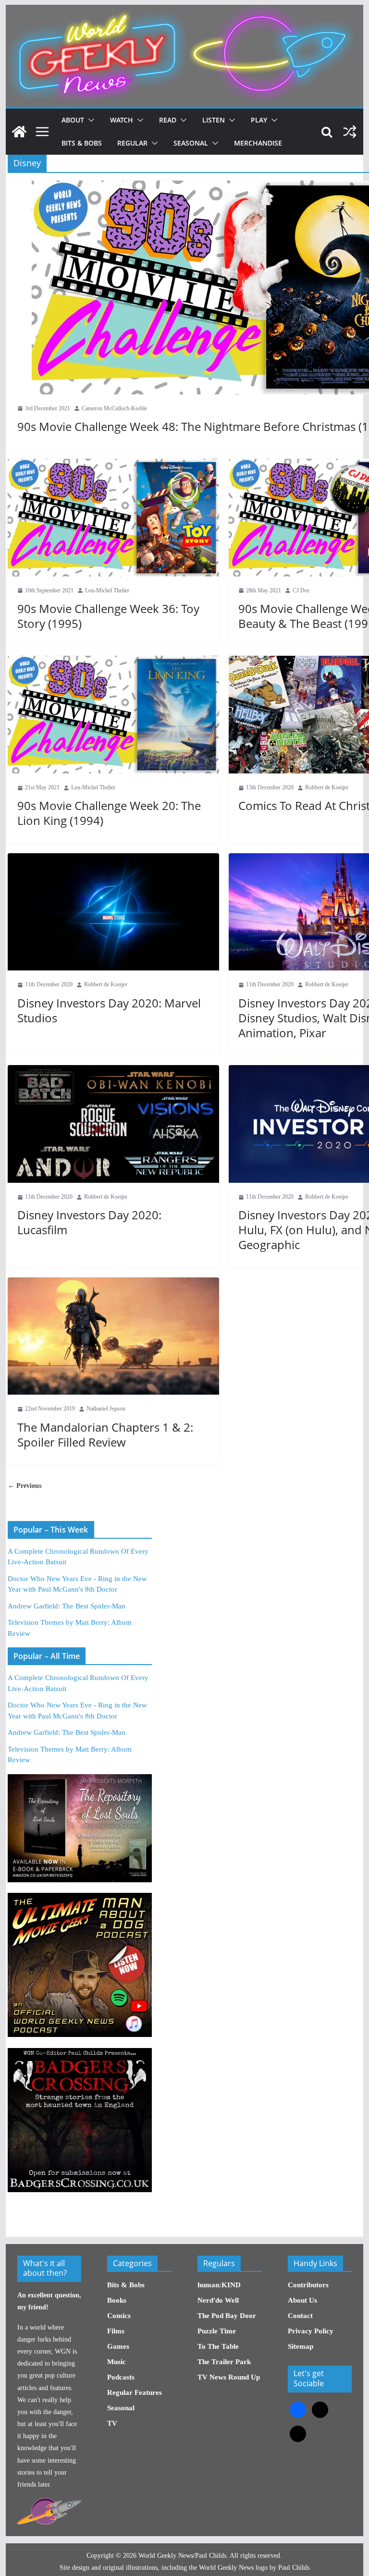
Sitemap (301, 2346)
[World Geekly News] (185, 10)
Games (118, 2346)
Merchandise (258, 143)
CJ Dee (301, 590)
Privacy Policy (311, 2331)
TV (112, 2423)
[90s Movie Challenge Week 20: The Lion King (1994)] (113, 715)
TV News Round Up (229, 2377)
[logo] (49, 2503)
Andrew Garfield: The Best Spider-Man (67, 1606)
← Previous (25, 1486)
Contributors (308, 2285)
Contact (300, 2316)
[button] (89, 120)
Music (117, 2362)
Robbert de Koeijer (327, 787)
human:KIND (219, 2285)
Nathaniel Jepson (106, 1409)
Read (168, 120)
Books (117, 2300)
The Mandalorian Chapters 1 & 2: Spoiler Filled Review (105, 1435)
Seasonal (191, 143)
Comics (119, 2316)
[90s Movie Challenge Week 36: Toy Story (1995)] (113, 518)
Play (259, 120)
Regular (132, 143)
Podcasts (121, 2377)
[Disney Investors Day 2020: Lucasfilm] (113, 1124)
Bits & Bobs (82, 143)
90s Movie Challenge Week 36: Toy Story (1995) (108, 616)
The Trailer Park (224, 2362)
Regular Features (135, 2392)
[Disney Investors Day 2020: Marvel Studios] (113, 912)
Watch (122, 120)
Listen (214, 120)
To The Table (218, 2346)
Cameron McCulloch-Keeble (114, 408)
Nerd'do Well (218, 2300)
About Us (302, 2300)
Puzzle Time (217, 2331)
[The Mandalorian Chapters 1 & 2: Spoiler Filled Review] (113, 1336)
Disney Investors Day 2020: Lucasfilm (89, 1222)
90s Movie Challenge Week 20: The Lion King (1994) (109, 813)
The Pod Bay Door (227, 2316)
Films (116, 2331)
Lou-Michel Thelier (107, 590)
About (73, 120)
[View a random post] (350, 132)
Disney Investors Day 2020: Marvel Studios (109, 1010)
